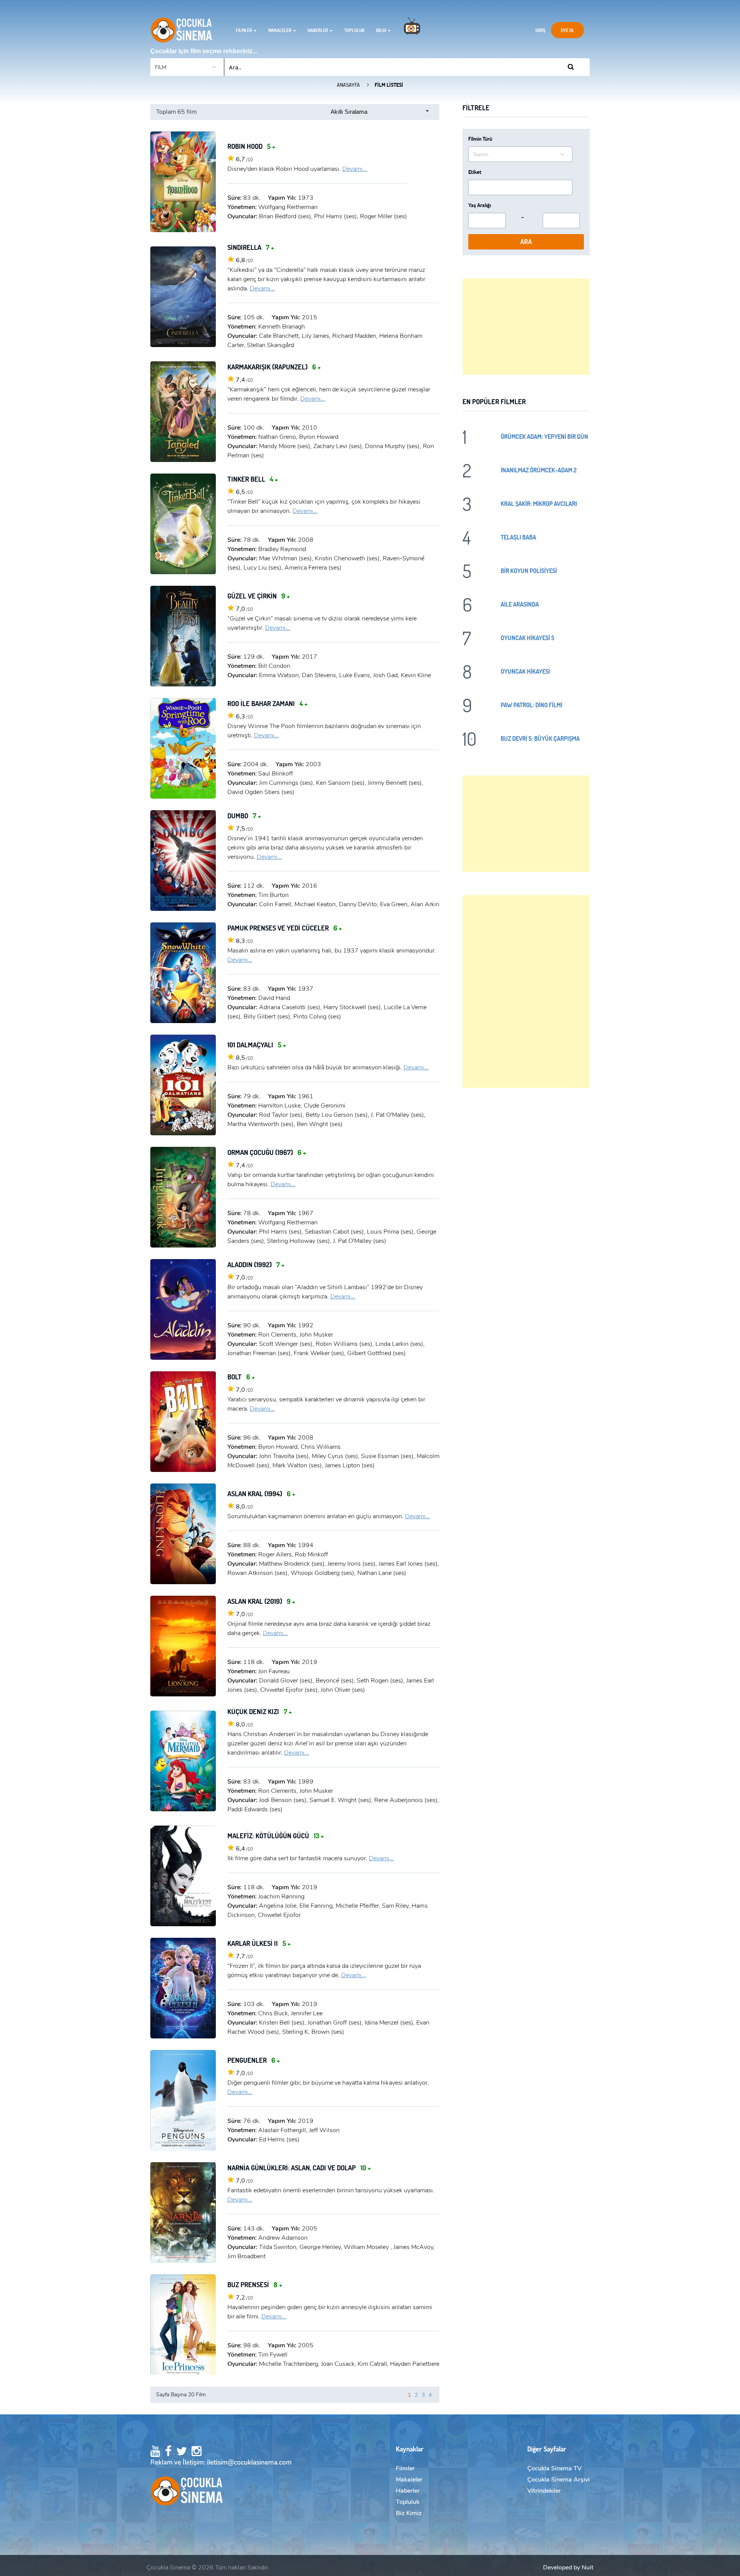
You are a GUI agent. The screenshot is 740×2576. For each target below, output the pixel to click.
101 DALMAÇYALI (257, 1045)
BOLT (241, 1377)
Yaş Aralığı (480, 205)
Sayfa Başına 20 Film (181, 2395)
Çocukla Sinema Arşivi (558, 2480)
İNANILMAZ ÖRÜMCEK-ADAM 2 (539, 470)
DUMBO (244, 816)
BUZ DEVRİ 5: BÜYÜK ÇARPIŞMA (540, 738)
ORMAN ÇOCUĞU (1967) (267, 1152)
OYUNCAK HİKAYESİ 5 (527, 638)
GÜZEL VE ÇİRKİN (259, 596)
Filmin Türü (480, 139)
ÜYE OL (568, 30)
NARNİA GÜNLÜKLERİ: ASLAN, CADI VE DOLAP (299, 2168)
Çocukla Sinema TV (554, 2468)
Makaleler (280, 30)
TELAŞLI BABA (518, 537)
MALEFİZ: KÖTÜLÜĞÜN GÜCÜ (276, 1836)
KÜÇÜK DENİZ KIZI (260, 1711)
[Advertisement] (526, 327)
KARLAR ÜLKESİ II (259, 1943)
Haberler (318, 30)
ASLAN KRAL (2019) (261, 1601)
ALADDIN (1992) (256, 1264)
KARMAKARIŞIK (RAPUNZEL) (274, 367)
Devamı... (355, 169)
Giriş (540, 30)
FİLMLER (244, 30)
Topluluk (354, 30)
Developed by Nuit (568, 2568)
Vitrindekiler (544, 2491)
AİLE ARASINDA (520, 604)
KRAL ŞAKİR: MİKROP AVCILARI (539, 503)
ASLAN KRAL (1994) (261, 1494)
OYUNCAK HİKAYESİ (525, 671)
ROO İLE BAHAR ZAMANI (267, 703)
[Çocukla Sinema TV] (412, 30)
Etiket (475, 172)
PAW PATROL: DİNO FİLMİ (531, 705)
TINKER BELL (253, 479)
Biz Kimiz (409, 2513)
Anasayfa (348, 85)
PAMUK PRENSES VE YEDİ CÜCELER (285, 928)
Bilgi (382, 30)
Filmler (405, 2468)
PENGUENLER (254, 2060)
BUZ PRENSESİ (255, 2284)
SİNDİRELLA (251, 247)
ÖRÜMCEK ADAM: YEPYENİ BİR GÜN (544, 436)
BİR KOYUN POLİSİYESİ (529, 571)
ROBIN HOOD (251, 146)
